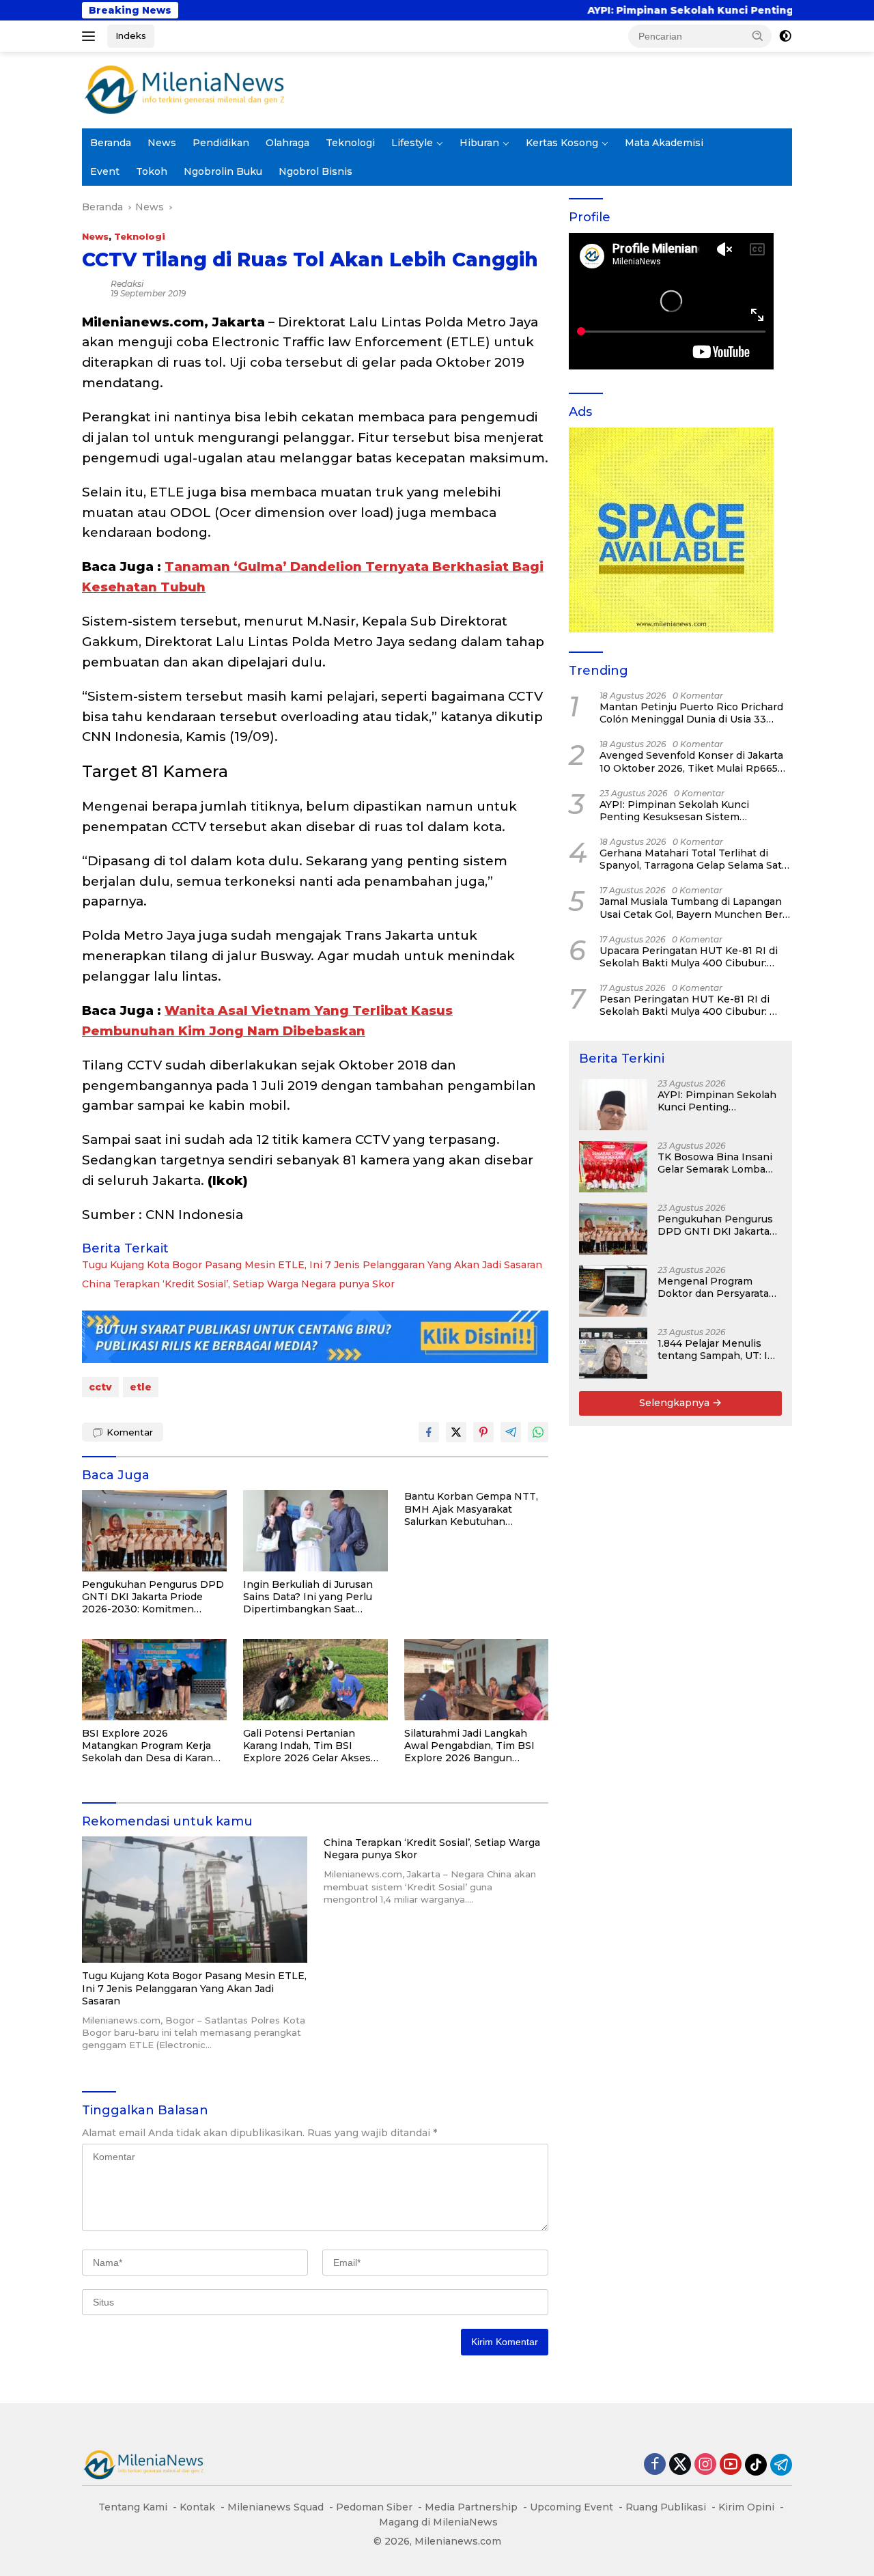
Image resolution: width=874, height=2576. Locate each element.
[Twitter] (680, 2465)
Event (105, 171)
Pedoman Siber (374, 2507)
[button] (758, 36)
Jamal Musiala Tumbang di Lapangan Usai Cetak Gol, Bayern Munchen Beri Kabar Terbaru (692, 908)
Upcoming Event (572, 2507)
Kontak (197, 2507)
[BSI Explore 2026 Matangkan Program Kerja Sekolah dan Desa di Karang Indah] (154, 1680)
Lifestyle (412, 143)
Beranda (111, 143)
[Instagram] (705, 2465)
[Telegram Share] (511, 1432)
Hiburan (479, 143)
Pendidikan (221, 143)
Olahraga (287, 143)
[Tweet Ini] (456, 1432)
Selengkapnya (676, 1403)
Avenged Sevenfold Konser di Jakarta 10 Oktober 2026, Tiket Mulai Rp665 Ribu (691, 761)
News (162, 143)
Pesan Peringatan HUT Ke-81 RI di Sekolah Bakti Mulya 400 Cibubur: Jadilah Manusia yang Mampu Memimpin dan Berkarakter (685, 1005)
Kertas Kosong (562, 143)
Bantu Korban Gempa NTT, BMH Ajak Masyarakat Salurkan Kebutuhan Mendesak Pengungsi (471, 1509)
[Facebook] (655, 2465)
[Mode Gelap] (785, 36)
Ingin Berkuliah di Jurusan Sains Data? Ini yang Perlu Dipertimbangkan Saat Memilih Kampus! (308, 1597)
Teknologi (350, 143)
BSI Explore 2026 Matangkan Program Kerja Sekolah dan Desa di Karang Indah (151, 1746)
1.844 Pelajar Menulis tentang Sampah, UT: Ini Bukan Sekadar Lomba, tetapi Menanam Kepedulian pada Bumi (717, 1349)
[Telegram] (781, 2465)
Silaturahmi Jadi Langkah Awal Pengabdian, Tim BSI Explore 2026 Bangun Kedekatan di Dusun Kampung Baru (469, 1746)
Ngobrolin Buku (223, 171)
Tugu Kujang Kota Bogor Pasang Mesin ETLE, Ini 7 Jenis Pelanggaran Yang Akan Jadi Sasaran (312, 1265)
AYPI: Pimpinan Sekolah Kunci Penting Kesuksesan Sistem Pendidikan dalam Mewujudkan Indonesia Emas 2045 (677, 811)
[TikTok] (756, 2465)
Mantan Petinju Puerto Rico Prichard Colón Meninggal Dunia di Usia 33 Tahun (691, 713)
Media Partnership (471, 2507)
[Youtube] (731, 2465)
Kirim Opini (746, 2507)
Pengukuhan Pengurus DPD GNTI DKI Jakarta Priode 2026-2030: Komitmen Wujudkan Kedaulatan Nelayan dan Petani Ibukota (153, 1597)
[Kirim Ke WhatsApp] (538, 1432)
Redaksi (127, 284)
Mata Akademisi (664, 143)
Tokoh (152, 171)
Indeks (131, 36)
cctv (100, 1387)
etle (141, 1387)
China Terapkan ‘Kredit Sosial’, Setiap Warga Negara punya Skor (238, 1284)
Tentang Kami (133, 2507)
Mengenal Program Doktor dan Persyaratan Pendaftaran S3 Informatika (717, 1287)
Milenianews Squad (276, 2507)
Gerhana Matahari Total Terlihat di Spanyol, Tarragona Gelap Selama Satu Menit (694, 859)
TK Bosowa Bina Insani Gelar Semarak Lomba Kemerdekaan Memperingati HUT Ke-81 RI (715, 1163)
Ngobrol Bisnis (315, 171)
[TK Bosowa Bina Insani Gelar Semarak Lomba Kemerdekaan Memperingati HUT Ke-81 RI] (613, 1167)
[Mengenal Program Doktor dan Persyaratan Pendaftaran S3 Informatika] (613, 1291)
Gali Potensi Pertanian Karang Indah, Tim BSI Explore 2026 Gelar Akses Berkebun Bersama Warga (308, 1746)
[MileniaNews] (184, 89)
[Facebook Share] (429, 1432)
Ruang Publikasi (666, 2507)
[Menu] (91, 36)
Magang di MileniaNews (438, 2522)
